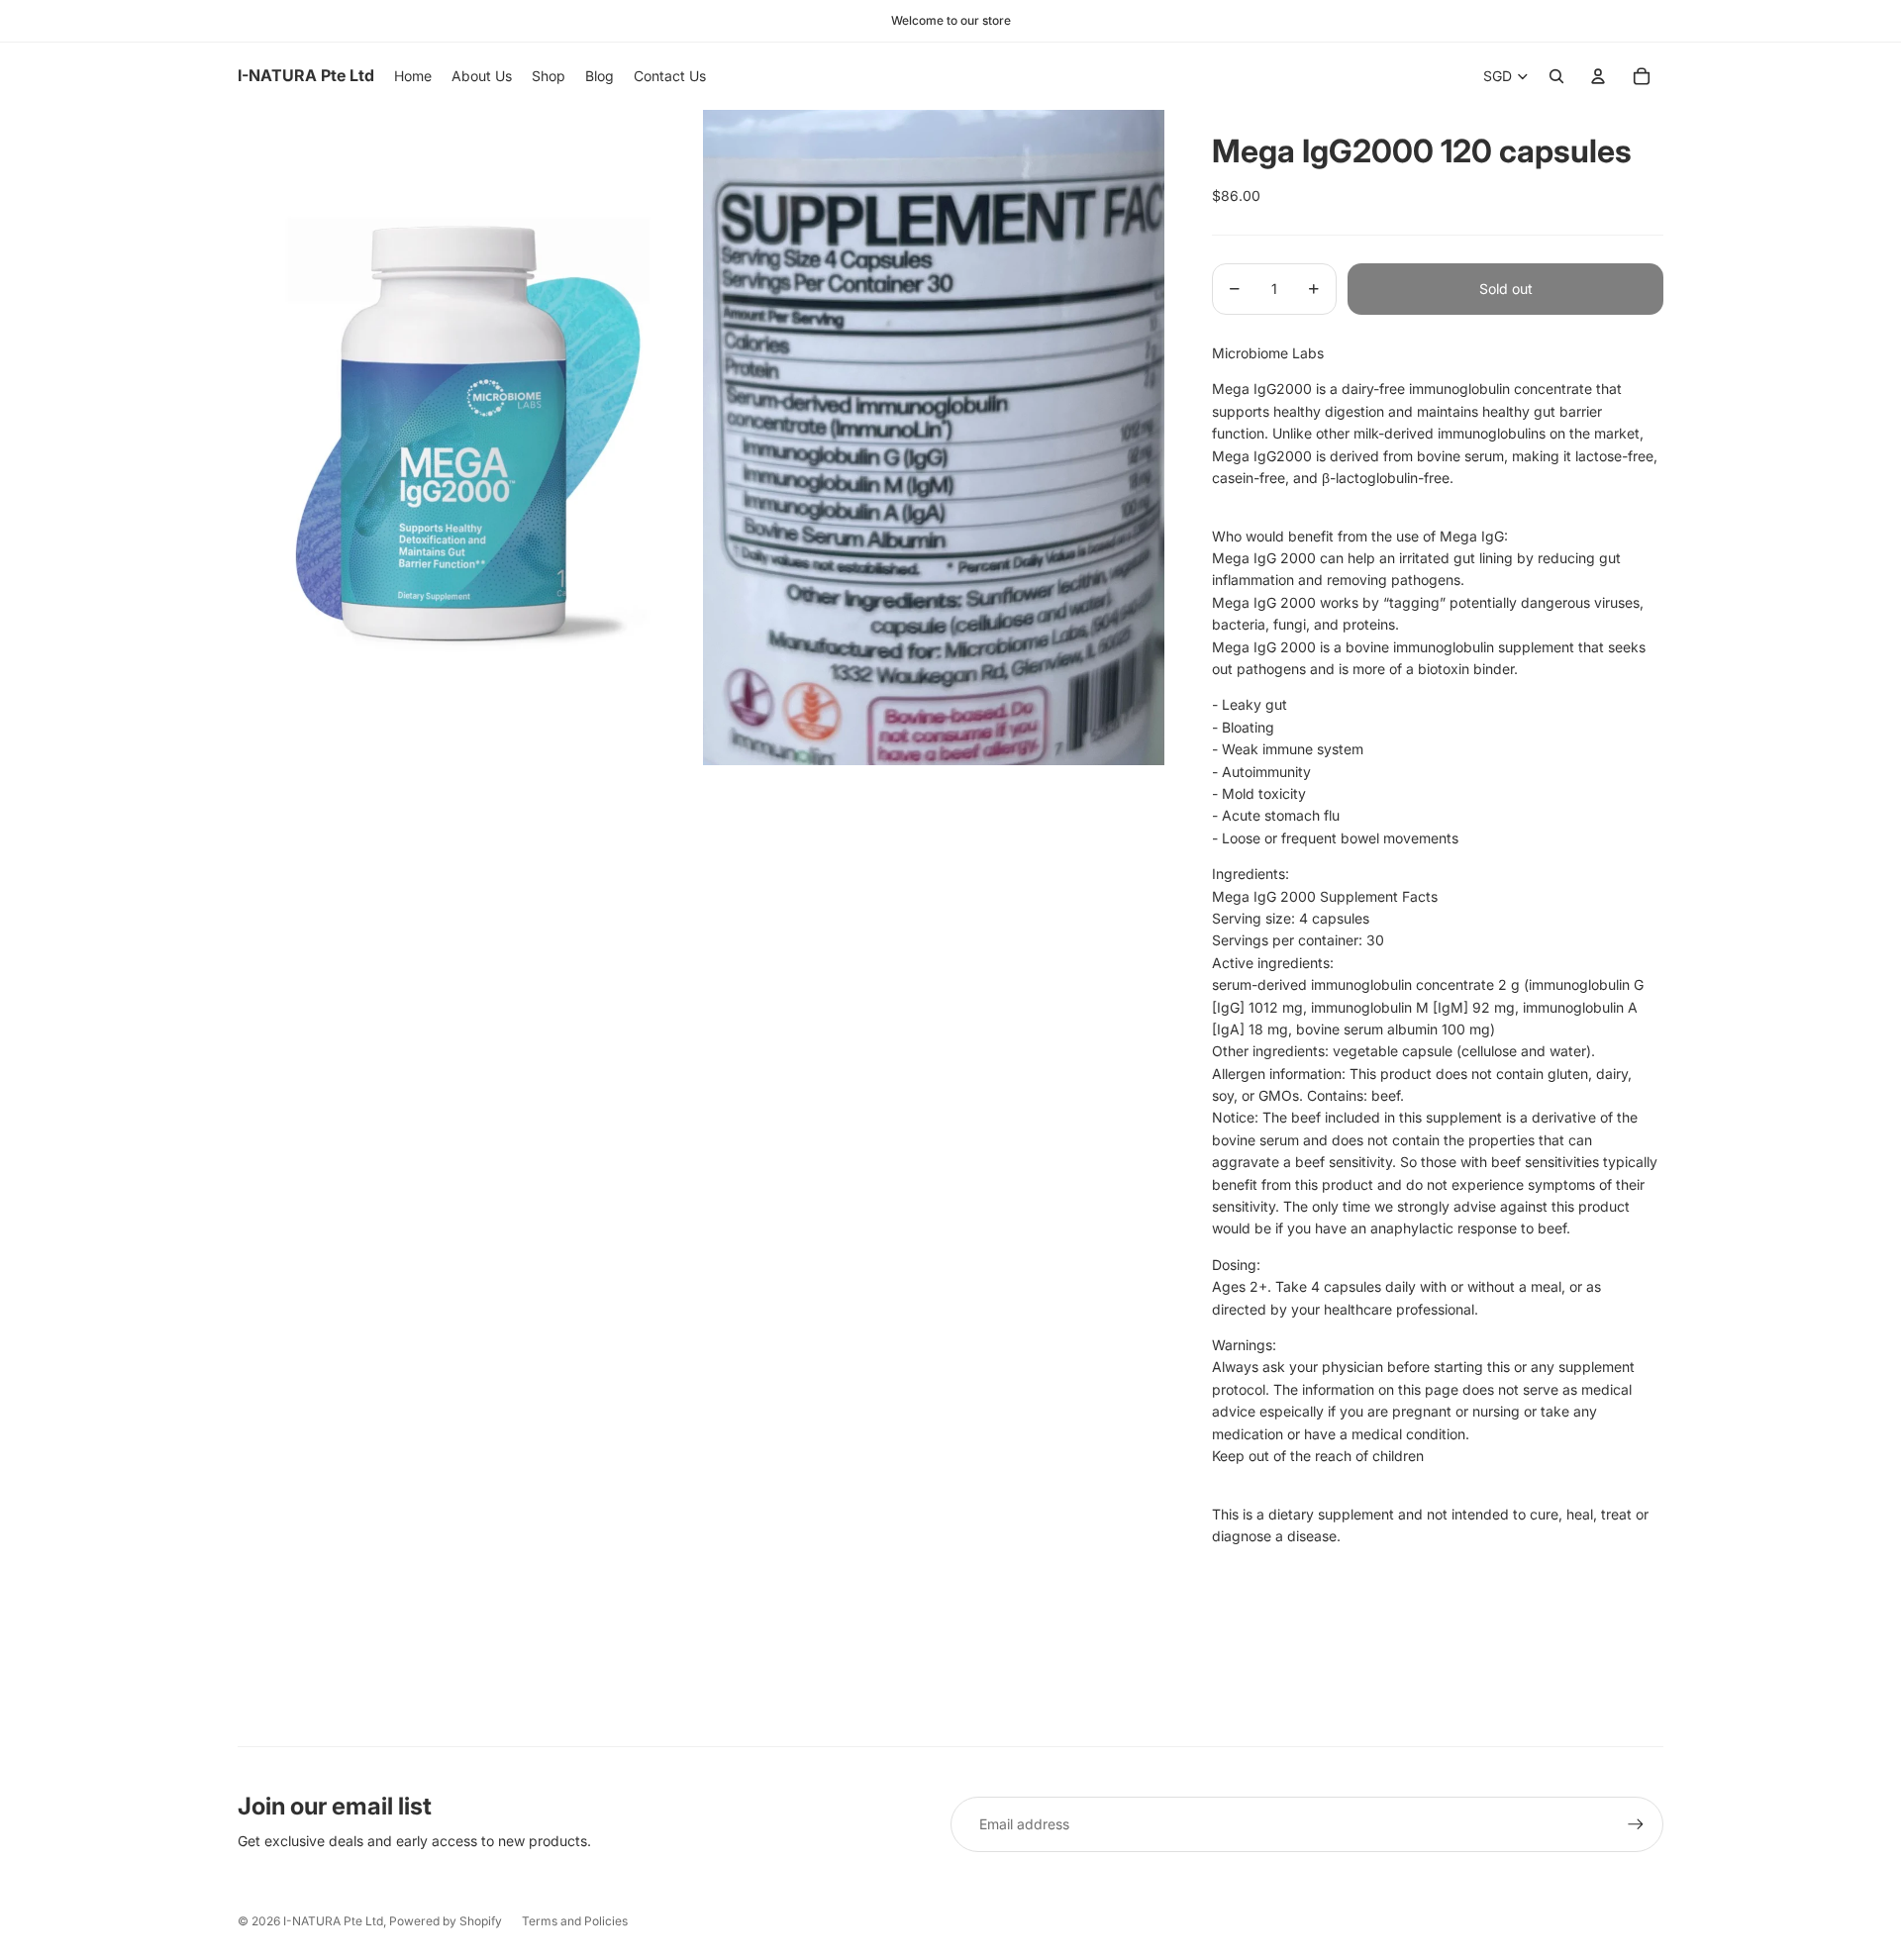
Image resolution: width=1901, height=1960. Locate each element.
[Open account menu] (1598, 76)
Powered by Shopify (446, 1921)
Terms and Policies (575, 1921)
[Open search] (1556, 76)
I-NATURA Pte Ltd (333, 1921)
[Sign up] (1636, 1824)
